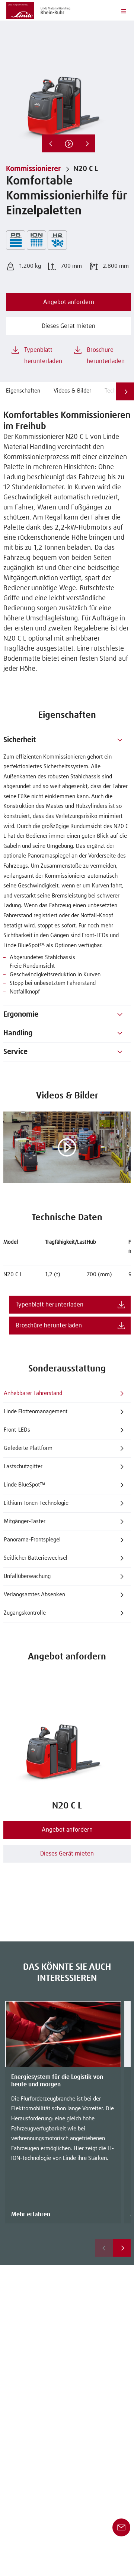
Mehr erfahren (31, 2214)
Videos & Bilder (72, 391)
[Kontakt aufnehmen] (121, 2527)
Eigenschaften (23, 391)
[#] (120, 740)
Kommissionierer (33, 169)
